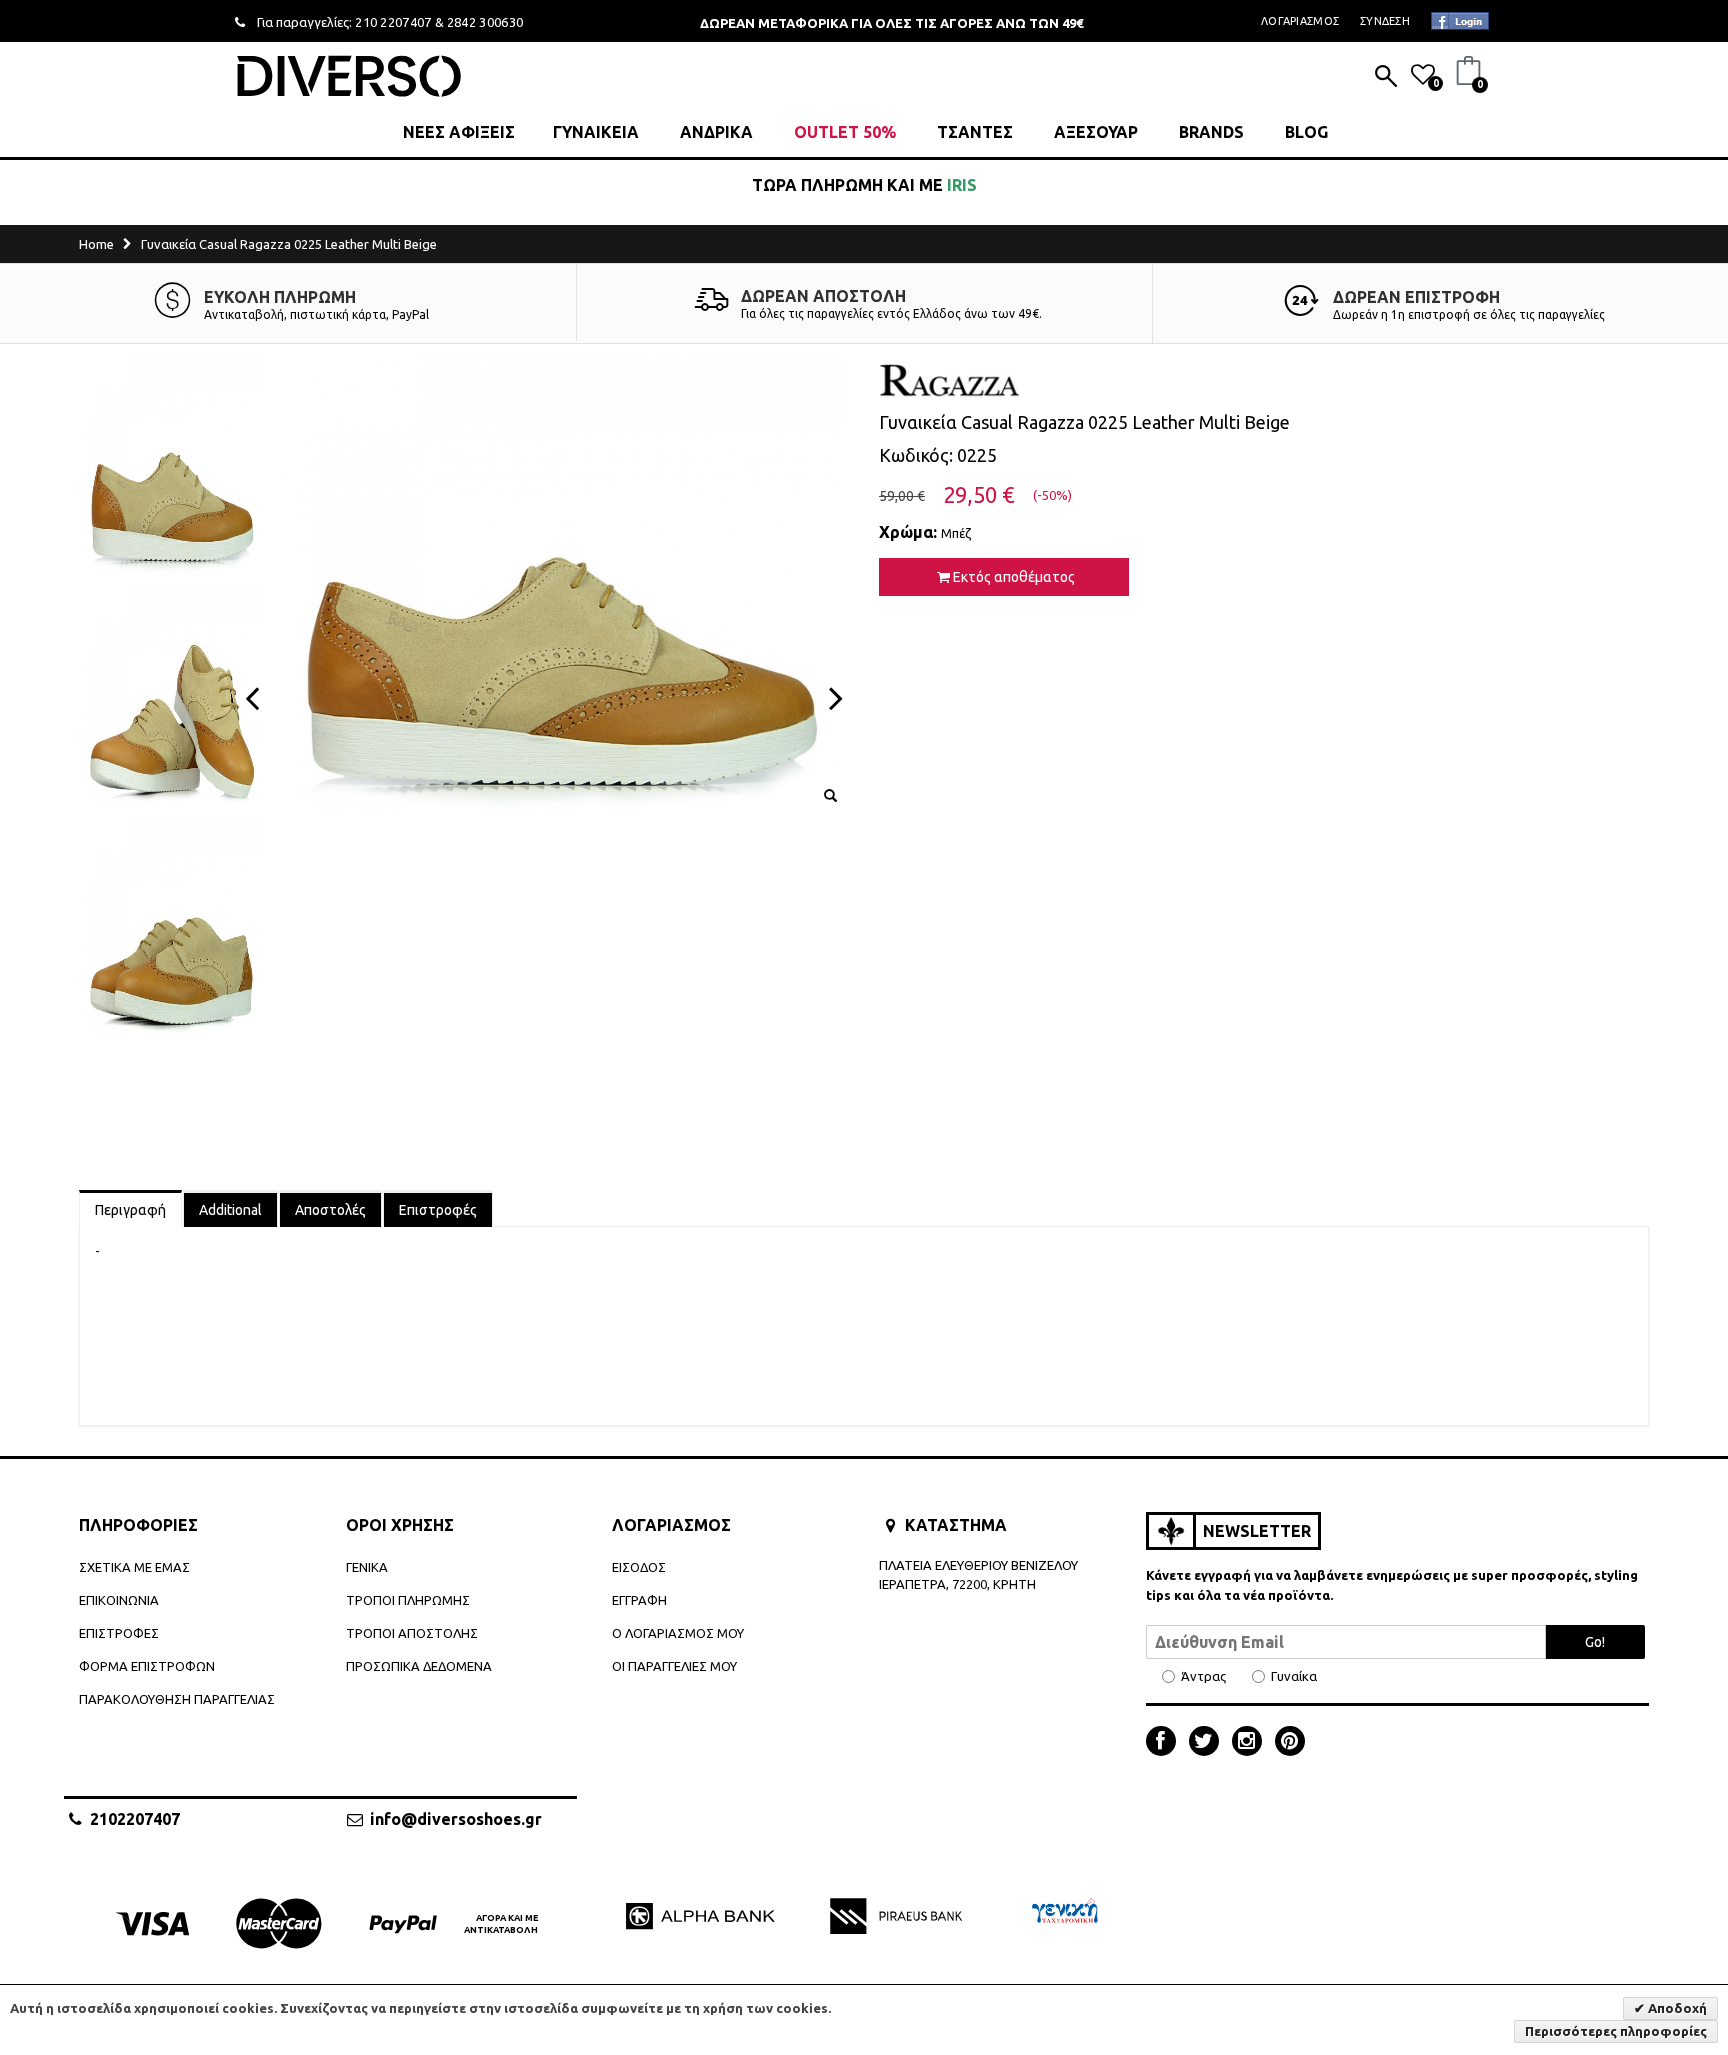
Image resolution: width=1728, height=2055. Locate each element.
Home (96, 244)
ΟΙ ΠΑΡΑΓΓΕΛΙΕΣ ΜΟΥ (674, 1666)
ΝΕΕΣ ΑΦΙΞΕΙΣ (459, 132)
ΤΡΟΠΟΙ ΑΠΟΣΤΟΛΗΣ (412, 1633)
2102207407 (135, 1819)
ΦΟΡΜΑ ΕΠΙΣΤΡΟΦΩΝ (147, 1666)
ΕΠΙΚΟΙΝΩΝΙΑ (119, 1600)
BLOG (1306, 132)
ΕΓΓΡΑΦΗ (639, 1600)
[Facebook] (1166, 1743)
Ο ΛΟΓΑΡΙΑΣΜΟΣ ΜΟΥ (678, 1633)
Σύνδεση (1385, 21)
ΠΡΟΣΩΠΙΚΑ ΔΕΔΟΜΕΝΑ (419, 1666)
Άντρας (1203, 1676)
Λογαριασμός (1300, 21)
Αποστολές (330, 1210)
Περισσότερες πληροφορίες (1616, 2031)
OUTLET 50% (845, 132)
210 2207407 (393, 22)
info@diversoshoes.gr (456, 1819)
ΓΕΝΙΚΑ (367, 1567)
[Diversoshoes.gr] (349, 75)
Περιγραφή (130, 1210)
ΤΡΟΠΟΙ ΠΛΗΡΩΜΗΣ (408, 1600)
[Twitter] (1209, 1743)
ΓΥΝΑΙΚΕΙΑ (596, 132)
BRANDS (1211, 132)
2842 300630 (485, 22)
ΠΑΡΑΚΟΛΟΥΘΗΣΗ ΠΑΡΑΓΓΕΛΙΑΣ (177, 1699)
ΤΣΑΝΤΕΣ (975, 132)
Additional (230, 1210)
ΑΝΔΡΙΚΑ (716, 132)
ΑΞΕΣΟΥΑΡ (1096, 132)
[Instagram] (1252, 1743)
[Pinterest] (1290, 1743)
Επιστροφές (438, 1210)
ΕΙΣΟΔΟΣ (639, 1567)
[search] (1386, 78)
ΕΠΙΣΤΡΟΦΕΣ (119, 1633)
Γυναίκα (1294, 1676)
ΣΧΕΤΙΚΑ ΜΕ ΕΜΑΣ (134, 1567)
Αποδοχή (1676, 2008)
